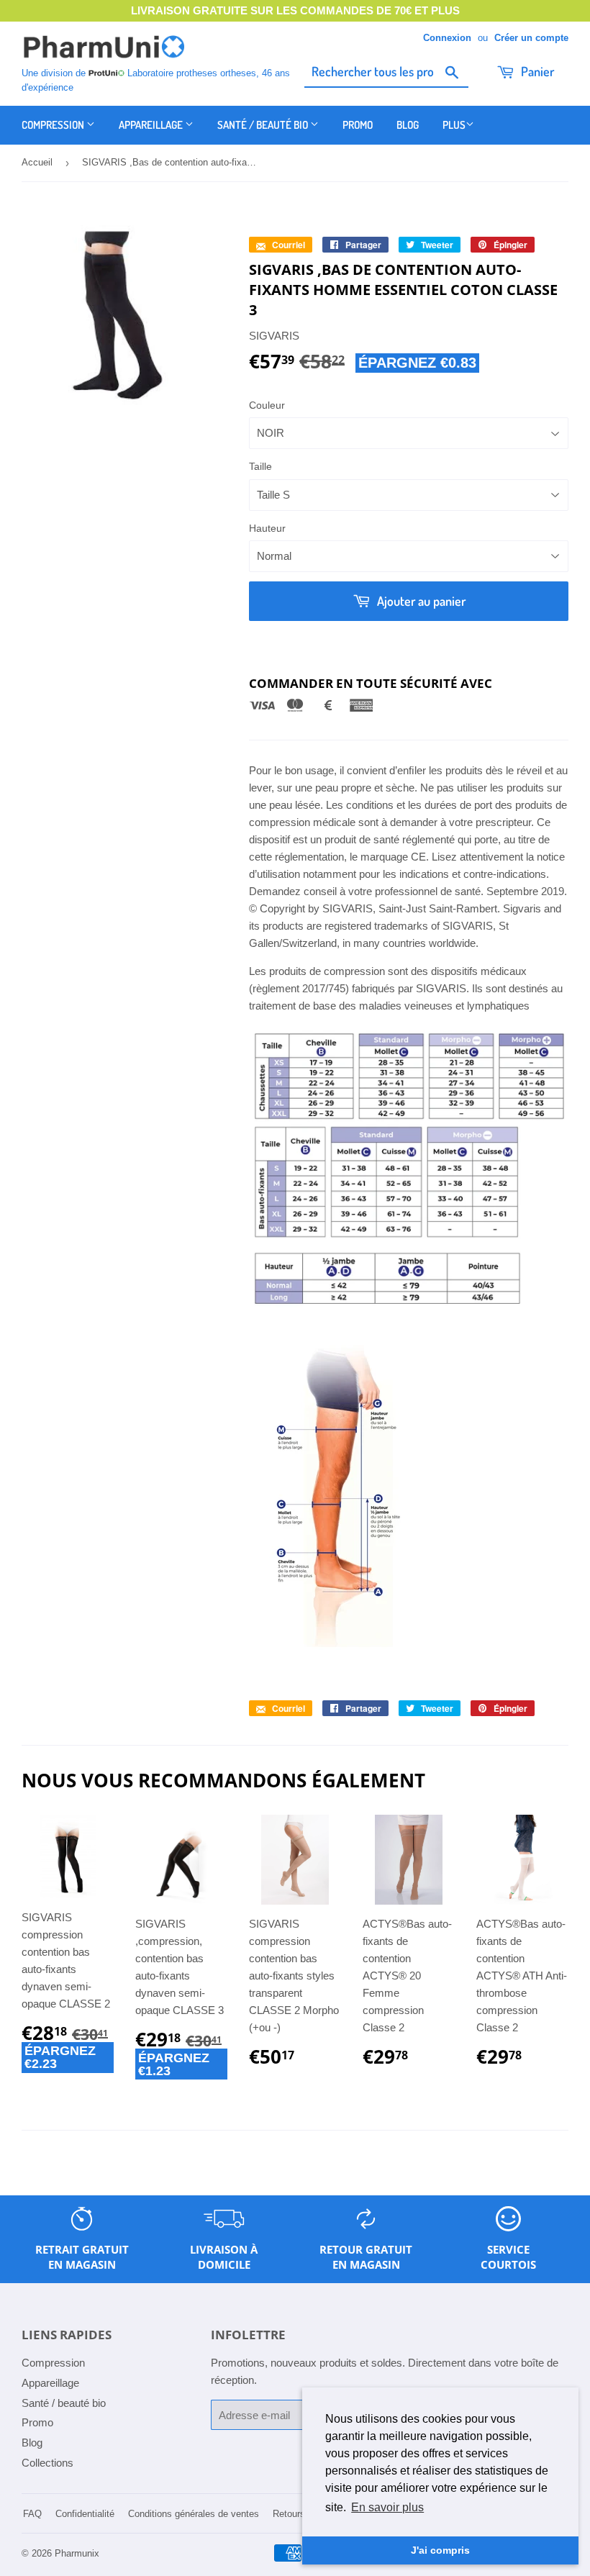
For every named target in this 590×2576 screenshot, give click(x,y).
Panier (536, 71)
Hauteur (267, 528)
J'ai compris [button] (440, 2550)
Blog (408, 125)
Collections (47, 2463)
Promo (358, 125)
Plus (454, 125)
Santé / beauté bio (264, 125)
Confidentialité (85, 2514)
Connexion (447, 38)
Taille (260, 466)
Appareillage (152, 125)
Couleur (267, 405)
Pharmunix (77, 2553)
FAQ (32, 2514)
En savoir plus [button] (387, 2507)
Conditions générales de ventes (194, 2514)
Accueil (37, 162)
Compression (54, 125)
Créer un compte (531, 38)
